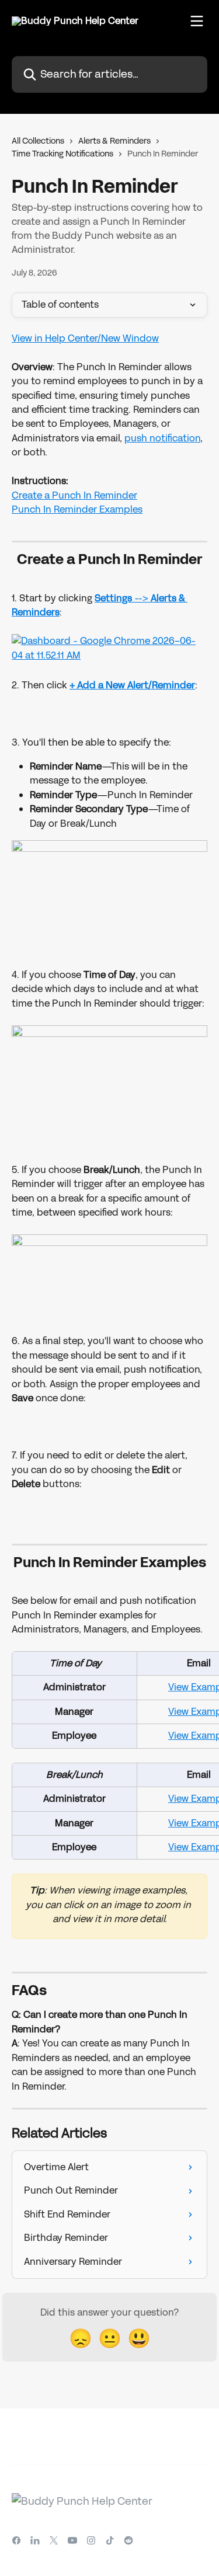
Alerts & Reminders (114, 141)
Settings (113, 598)
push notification (162, 438)
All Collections (38, 141)
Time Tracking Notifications (62, 154)
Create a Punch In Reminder (74, 495)
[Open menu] (197, 21)
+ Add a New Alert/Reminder (132, 685)
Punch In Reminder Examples (77, 509)
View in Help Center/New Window (85, 338)
